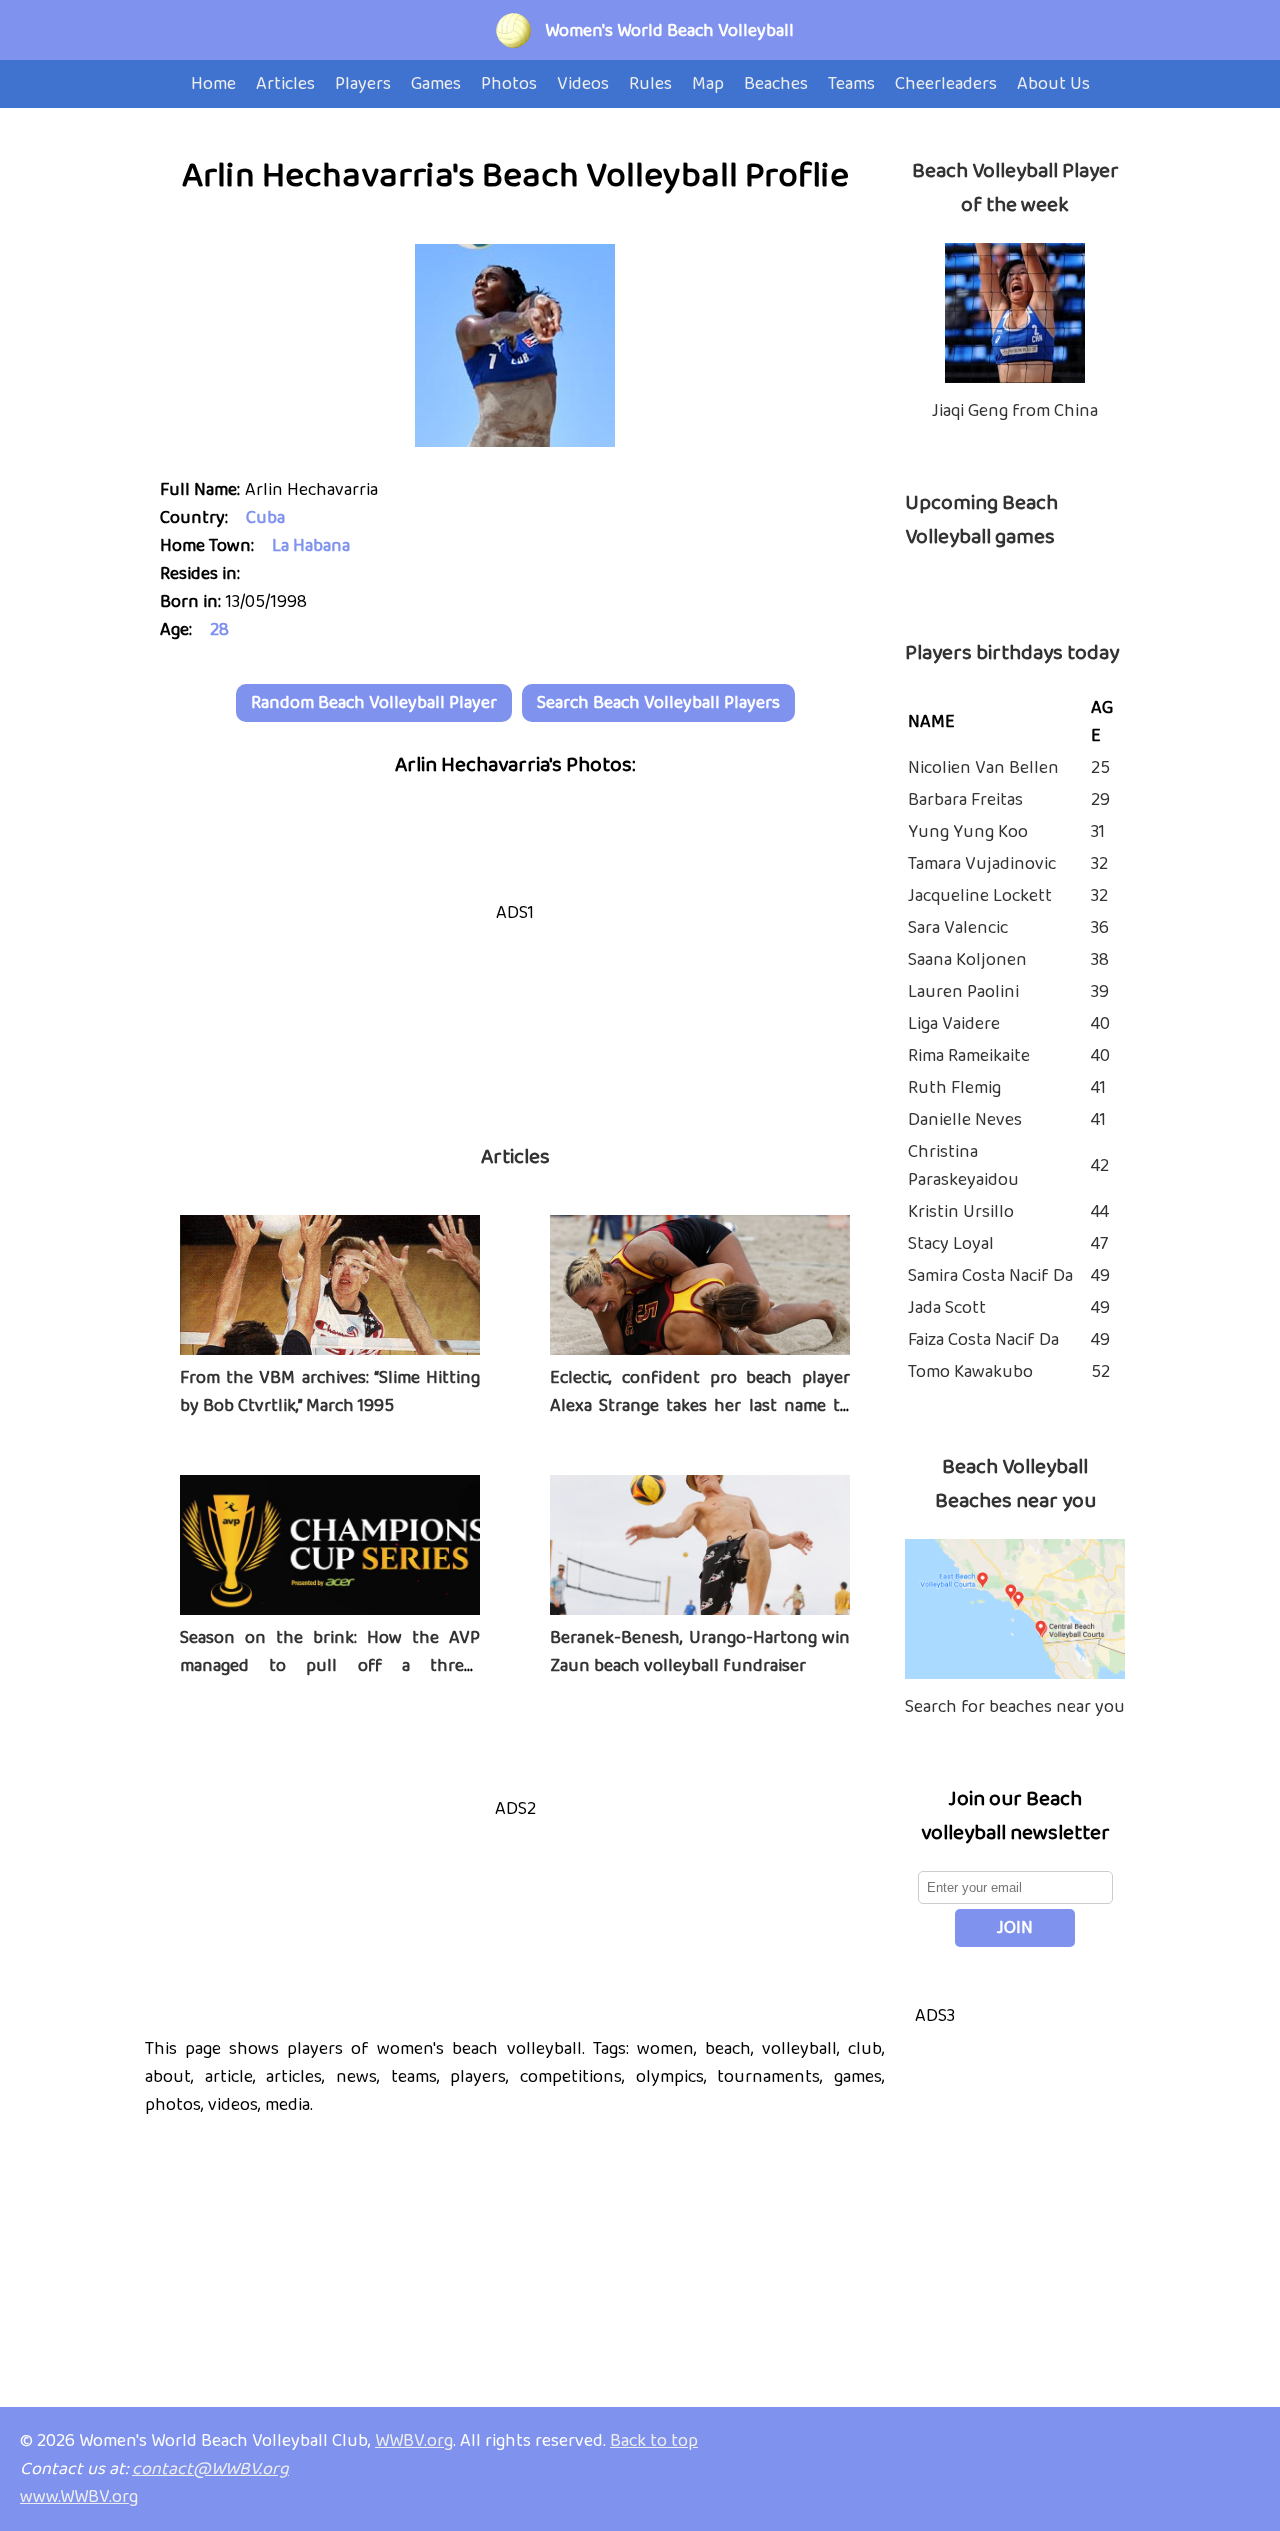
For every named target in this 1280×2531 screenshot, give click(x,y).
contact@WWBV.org (210, 2469)
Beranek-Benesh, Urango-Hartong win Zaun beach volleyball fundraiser (700, 1652)
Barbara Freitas (965, 800)
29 (1100, 800)
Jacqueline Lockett (980, 896)
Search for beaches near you (1015, 1707)
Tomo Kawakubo (970, 1372)
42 (1100, 1166)
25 (1100, 768)
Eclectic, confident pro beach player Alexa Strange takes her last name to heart (700, 1406)
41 (1098, 1088)
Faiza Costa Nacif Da (983, 1340)
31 (1098, 832)
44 (1100, 1212)
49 (1100, 1276)
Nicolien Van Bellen (983, 768)
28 (219, 630)
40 (1100, 1024)
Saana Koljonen (967, 960)
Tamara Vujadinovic (982, 864)
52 (1100, 1372)
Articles (515, 1157)
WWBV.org (414, 2441)
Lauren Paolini (963, 992)
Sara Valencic (958, 928)
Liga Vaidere (954, 1024)
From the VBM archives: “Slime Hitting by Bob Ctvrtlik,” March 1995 (330, 1392)
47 (1099, 1244)
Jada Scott (947, 1308)
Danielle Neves (965, 1120)
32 (1099, 864)
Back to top (654, 2441)
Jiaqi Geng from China (1015, 411)
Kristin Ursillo (961, 1212)
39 (1100, 992)
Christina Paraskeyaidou (963, 1166)
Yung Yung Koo (968, 832)
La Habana (311, 546)
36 (1100, 928)
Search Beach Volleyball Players (658, 703)
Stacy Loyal (951, 1244)
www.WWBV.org (79, 2497)
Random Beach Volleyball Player (374, 703)
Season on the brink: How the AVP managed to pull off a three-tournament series (330, 1666)
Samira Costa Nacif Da (990, 1276)
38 (1100, 960)
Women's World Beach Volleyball (669, 31)
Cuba (265, 518)
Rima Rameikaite (969, 1056)
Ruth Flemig (954, 1088)
